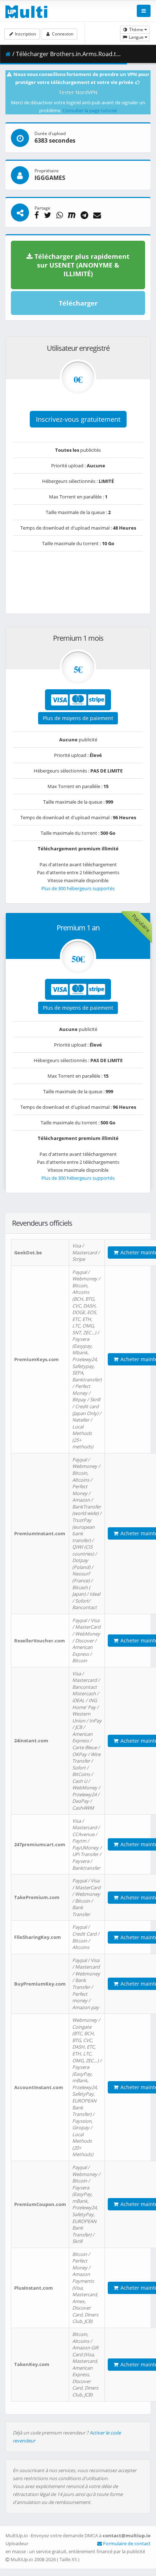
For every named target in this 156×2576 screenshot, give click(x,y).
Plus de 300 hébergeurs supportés (78, 888)
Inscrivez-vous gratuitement (78, 419)
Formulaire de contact (126, 2543)
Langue (136, 37)
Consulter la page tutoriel (90, 110)
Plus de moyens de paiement (78, 718)
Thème (136, 30)
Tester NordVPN (78, 92)
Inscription (25, 34)
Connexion (62, 34)
